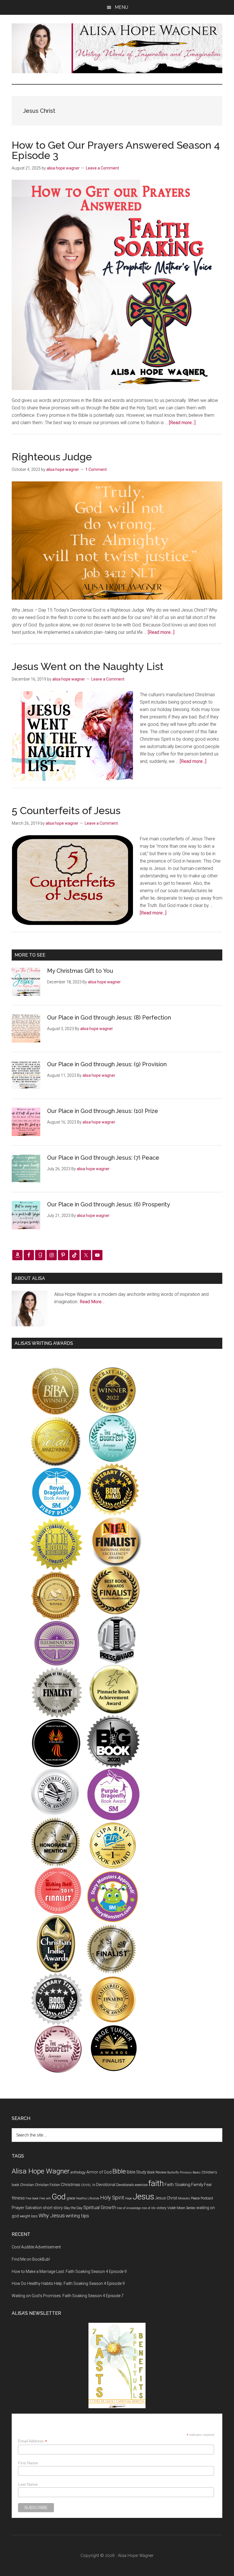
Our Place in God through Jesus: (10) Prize (103, 1111)
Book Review (157, 2172)
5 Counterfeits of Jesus (66, 810)
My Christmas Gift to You (80, 971)
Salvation (34, 2208)
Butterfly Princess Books (184, 2172)
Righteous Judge (52, 457)
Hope (128, 2198)
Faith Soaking (177, 2185)
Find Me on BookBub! (31, 2259)
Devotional (106, 2185)
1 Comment (96, 469)
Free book (32, 2198)
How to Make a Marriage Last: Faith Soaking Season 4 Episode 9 (69, 2271)
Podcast (207, 2198)
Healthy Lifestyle (88, 2198)
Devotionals (125, 2185)
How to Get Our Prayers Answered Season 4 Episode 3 (116, 150)
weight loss (29, 2216)
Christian (27, 2185)
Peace (195, 2198)
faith (156, 2183)
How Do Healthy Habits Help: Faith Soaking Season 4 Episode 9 (68, 2283)
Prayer (18, 2208)
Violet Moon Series (181, 2208)
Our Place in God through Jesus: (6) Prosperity (109, 1204)
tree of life (149, 2208)
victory (161, 2208)
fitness (18, 2198)
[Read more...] (182, 423)
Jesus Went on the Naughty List (88, 666)
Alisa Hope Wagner (41, 2171)
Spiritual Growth (100, 2208)
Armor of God (99, 2172)
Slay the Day (73, 2208)
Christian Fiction (47, 2185)
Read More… (92, 1302)
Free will (45, 2198)
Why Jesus (52, 2216)
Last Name (28, 2484)
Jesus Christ (166, 2198)
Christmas (70, 2185)
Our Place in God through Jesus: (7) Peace (103, 1158)
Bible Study (137, 2172)
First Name (28, 2463)
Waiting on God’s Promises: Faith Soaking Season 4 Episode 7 (68, 2296)
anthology (78, 2172)
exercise (141, 2185)
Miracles (184, 2198)
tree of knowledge (129, 2208)
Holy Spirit (112, 2198)
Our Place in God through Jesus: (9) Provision (107, 1064)
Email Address (33, 2441)
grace (71, 2198)
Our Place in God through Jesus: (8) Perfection (109, 1018)
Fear (208, 2185)
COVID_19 (88, 2185)
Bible (119, 2171)
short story (53, 2208)
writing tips (77, 2216)
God (59, 2197)
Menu (121, 7)
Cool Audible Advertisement (36, 2247)
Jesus (143, 2197)
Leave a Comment (102, 168)
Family (197, 2185)
